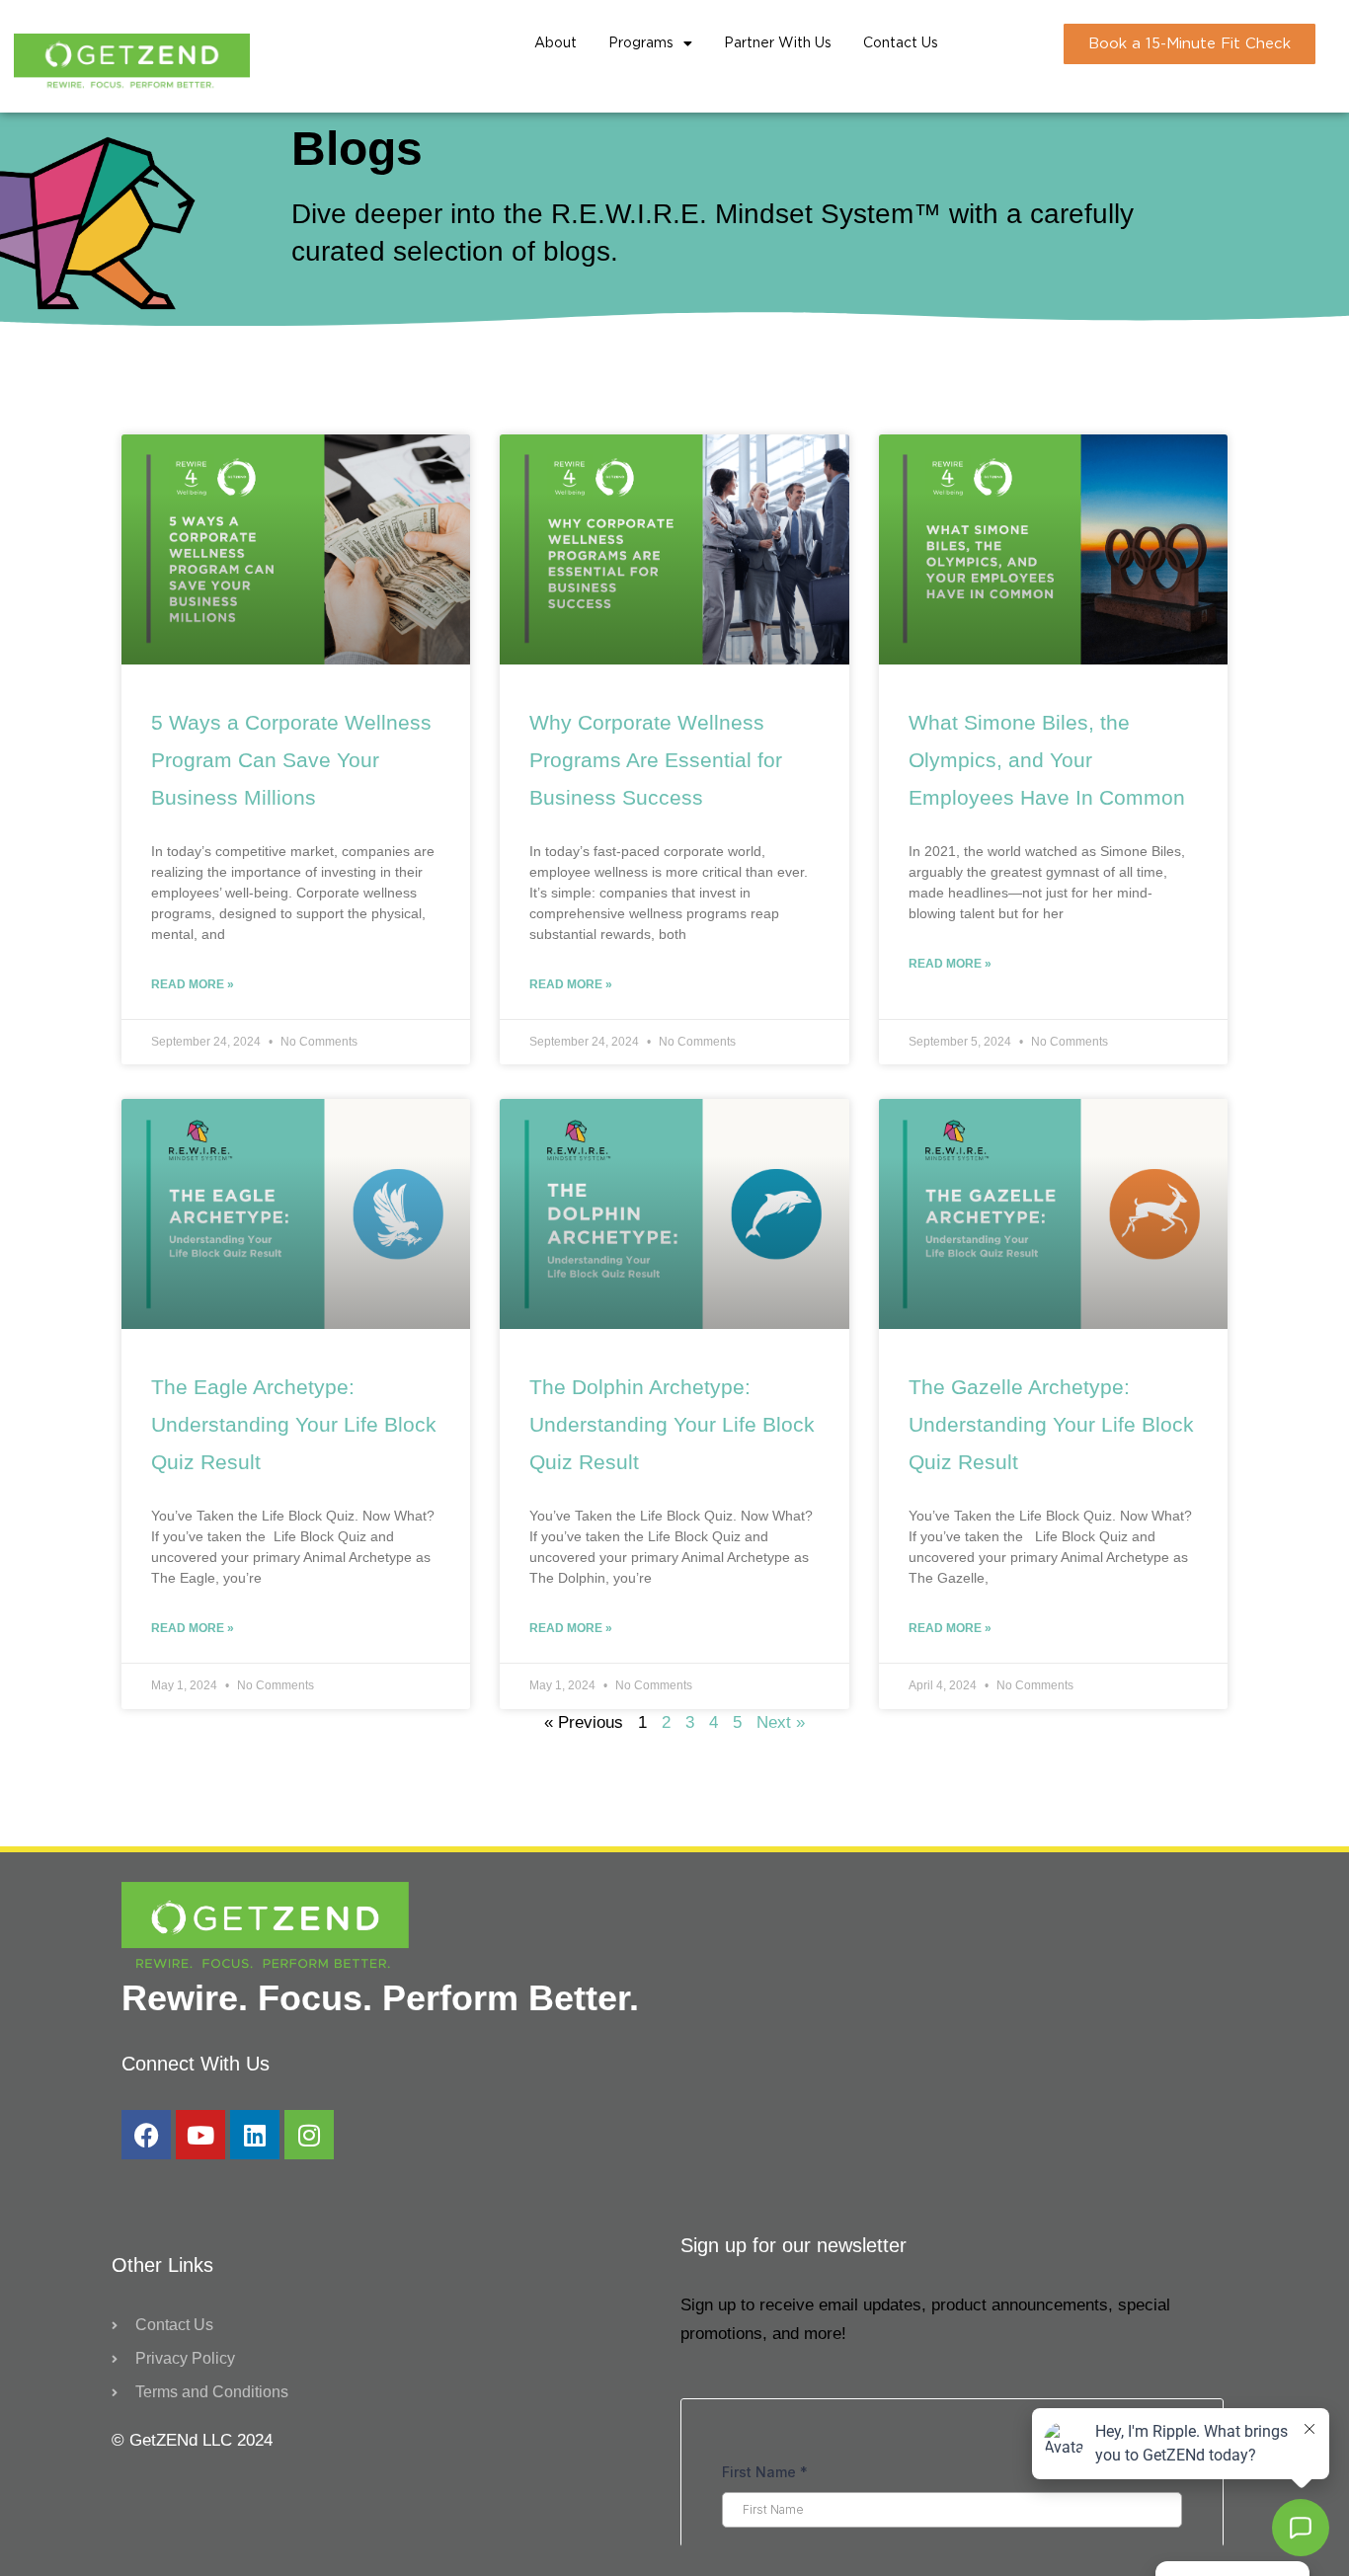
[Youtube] (200, 2135)
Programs (641, 43)
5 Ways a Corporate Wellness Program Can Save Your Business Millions (291, 760)
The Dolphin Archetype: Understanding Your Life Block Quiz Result (672, 1424)
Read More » (193, 984)
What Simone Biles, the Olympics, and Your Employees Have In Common (1047, 760)
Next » (781, 1722)
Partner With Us (778, 43)
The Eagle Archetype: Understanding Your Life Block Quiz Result (294, 1424)
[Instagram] (309, 2135)
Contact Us (901, 43)
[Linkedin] (255, 2135)
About (555, 43)
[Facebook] (146, 2135)
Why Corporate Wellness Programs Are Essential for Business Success (656, 760)
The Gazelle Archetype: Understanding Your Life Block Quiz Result (1051, 1424)
